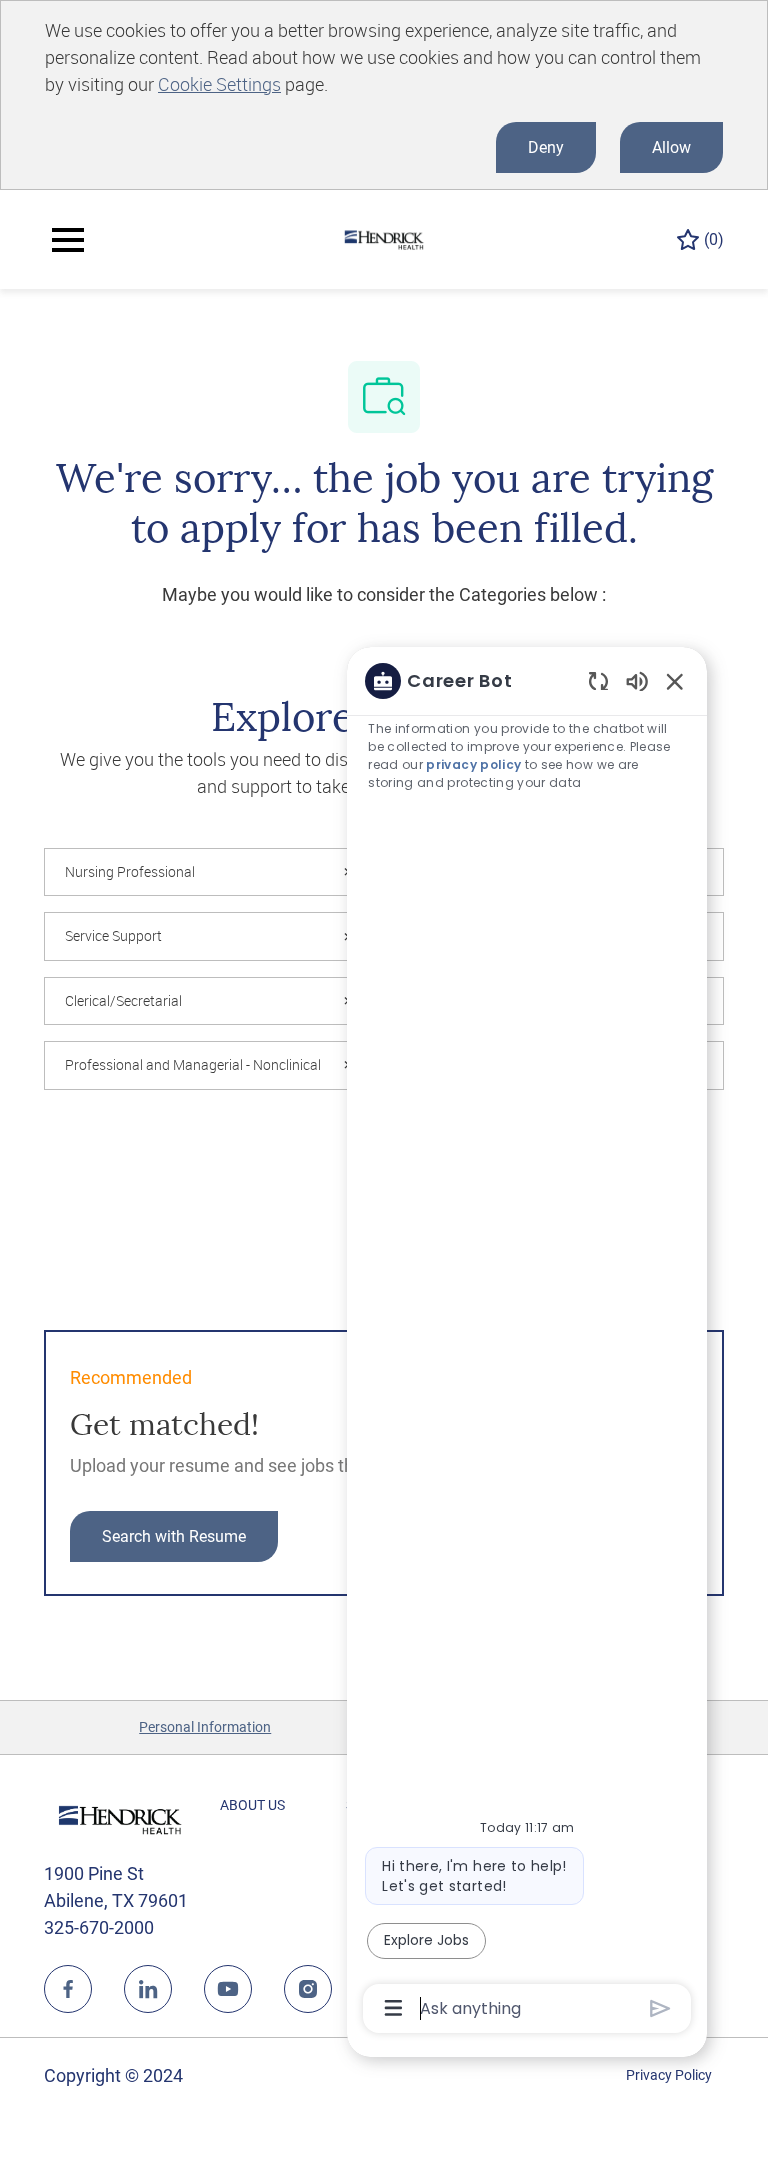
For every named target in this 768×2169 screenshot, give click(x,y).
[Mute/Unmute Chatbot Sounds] (637, 680)
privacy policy (473, 764)
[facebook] (68, 1989)
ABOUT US (252, 1805)
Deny (546, 147)
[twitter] (228, 1989)
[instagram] (308, 1989)
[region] (527, 1343)
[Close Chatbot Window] (675, 681)
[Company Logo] (384, 238)
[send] (660, 2008)
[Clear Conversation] (598, 680)
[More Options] (393, 2008)
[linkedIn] (148, 1989)
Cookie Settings (219, 84)
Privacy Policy (669, 2075)
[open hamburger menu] (68, 240)
